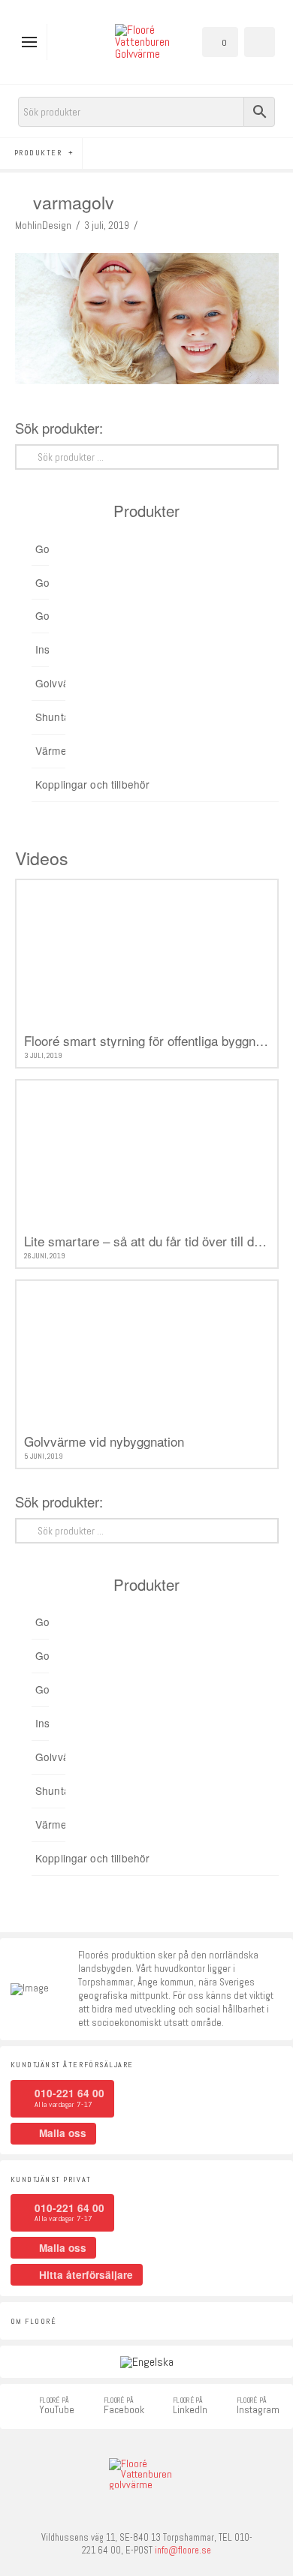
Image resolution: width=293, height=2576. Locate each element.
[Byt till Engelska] (147, 2362)
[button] (33, 42)
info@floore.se (183, 2550)
